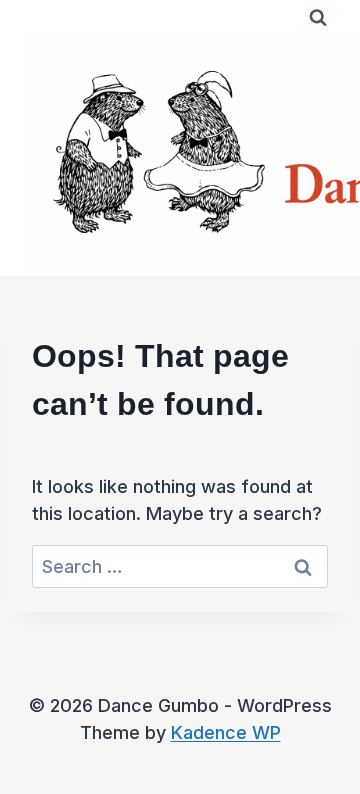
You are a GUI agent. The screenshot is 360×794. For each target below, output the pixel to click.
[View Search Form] (318, 18)
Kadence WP (226, 732)
